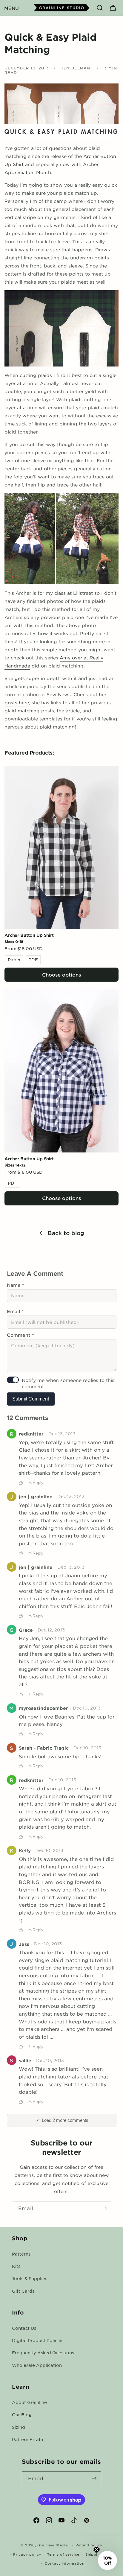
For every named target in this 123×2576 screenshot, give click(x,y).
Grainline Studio (53, 2545)
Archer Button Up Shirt (29, 935)
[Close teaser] (96, 2549)
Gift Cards (23, 2291)
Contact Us (24, 2328)
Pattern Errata (28, 2439)
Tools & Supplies (30, 2278)
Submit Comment (31, 1399)
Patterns (21, 2254)
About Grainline (29, 2402)
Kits (16, 2266)
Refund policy (89, 2545)
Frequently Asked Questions (43, 2353)
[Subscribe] (104, 2208)
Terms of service (63, 2554)
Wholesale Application (37, 2365)
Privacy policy (27, 2554)
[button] (11, 8)
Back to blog (66, 1233)
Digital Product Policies (38, 2340)
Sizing (19, 2427)
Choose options (61, 974)
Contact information (64, 2563)
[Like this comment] (21, 1483)
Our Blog (22, 2414)
